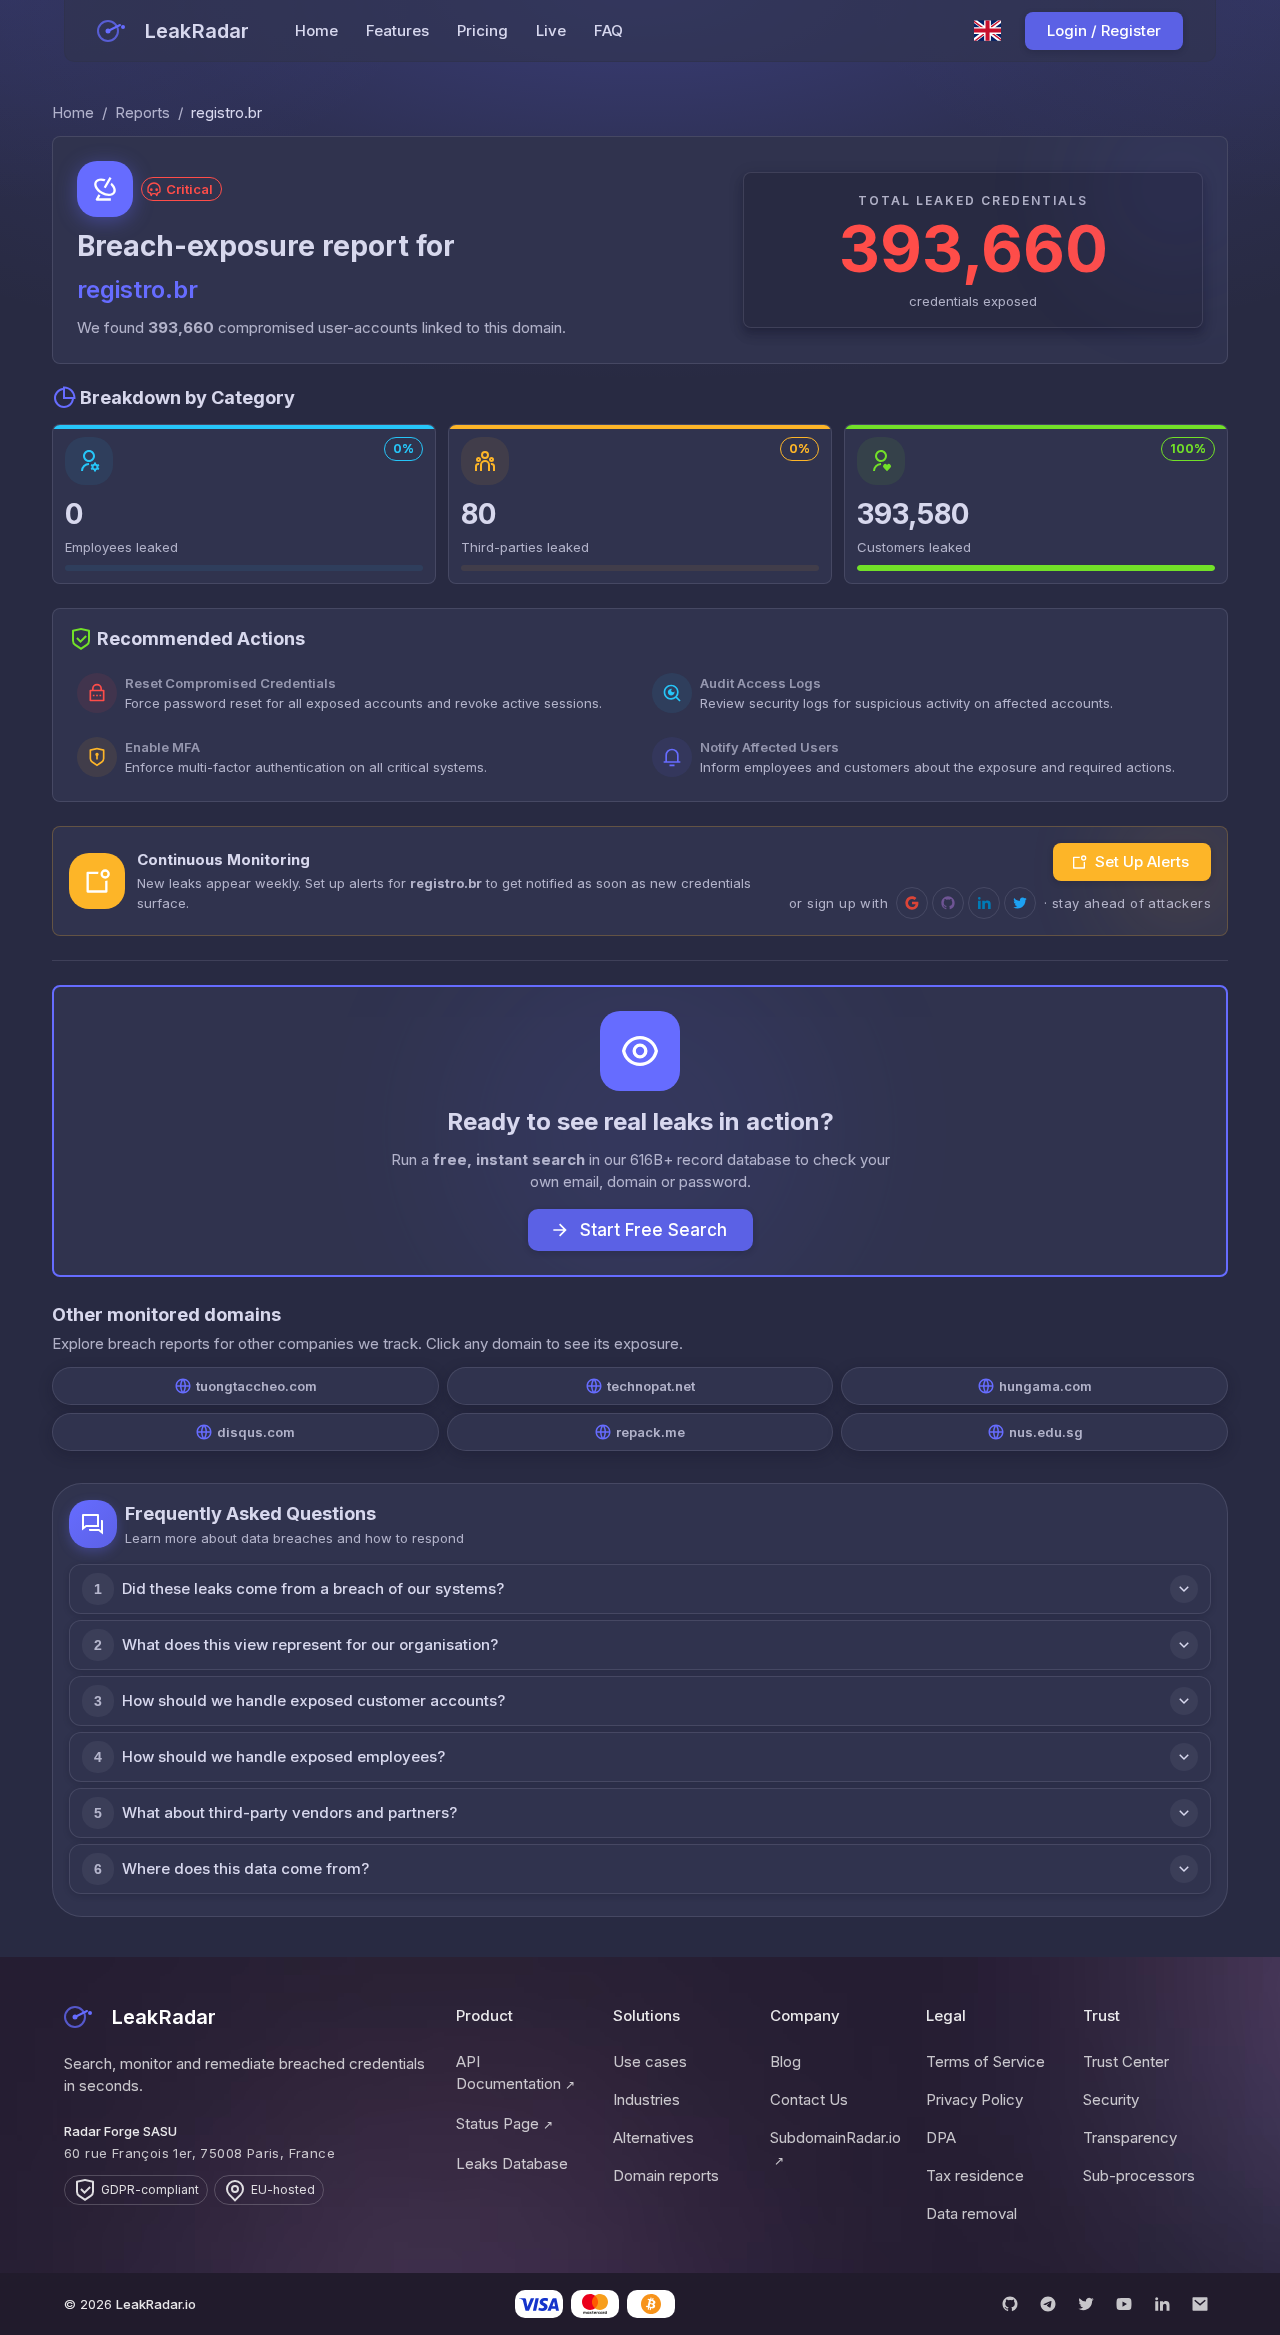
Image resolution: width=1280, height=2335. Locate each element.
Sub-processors (1139, 2175)
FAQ (608, 30)
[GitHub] (1010, 2304)
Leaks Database (512, 2163)
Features (397, 30)
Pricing (482, 30)
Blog (785, 2061)
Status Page (504, 2123)
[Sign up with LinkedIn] (984, 903)
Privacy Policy (974, 2099)
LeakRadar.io (156, 2304)
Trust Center (1126, 2061)
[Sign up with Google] (912, 903)
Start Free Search (653, 1230)
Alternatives (653, 2137)
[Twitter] (1086, 2304)
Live (551, 30)
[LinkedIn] (1162, 2304)
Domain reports (666, 2175)
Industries (646, 2099)
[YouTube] (1124, 2304)
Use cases (650, 2061)
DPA (941, 2137)
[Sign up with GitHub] (948, 903)
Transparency (1130, 2137)
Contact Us (809, 2099)
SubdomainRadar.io (835, 2148)
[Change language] (988, 31)
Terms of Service (985, 2061)
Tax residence (975, 2175)
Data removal (971, 2213)
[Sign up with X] (1020, 903)
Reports (142, 112)
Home (316, 30)
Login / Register (1104, 30)
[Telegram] (1048, 2304)
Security (1111, 2099)
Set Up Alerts (1142, 861)
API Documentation (515, 2072)
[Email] (1200, 2304)
